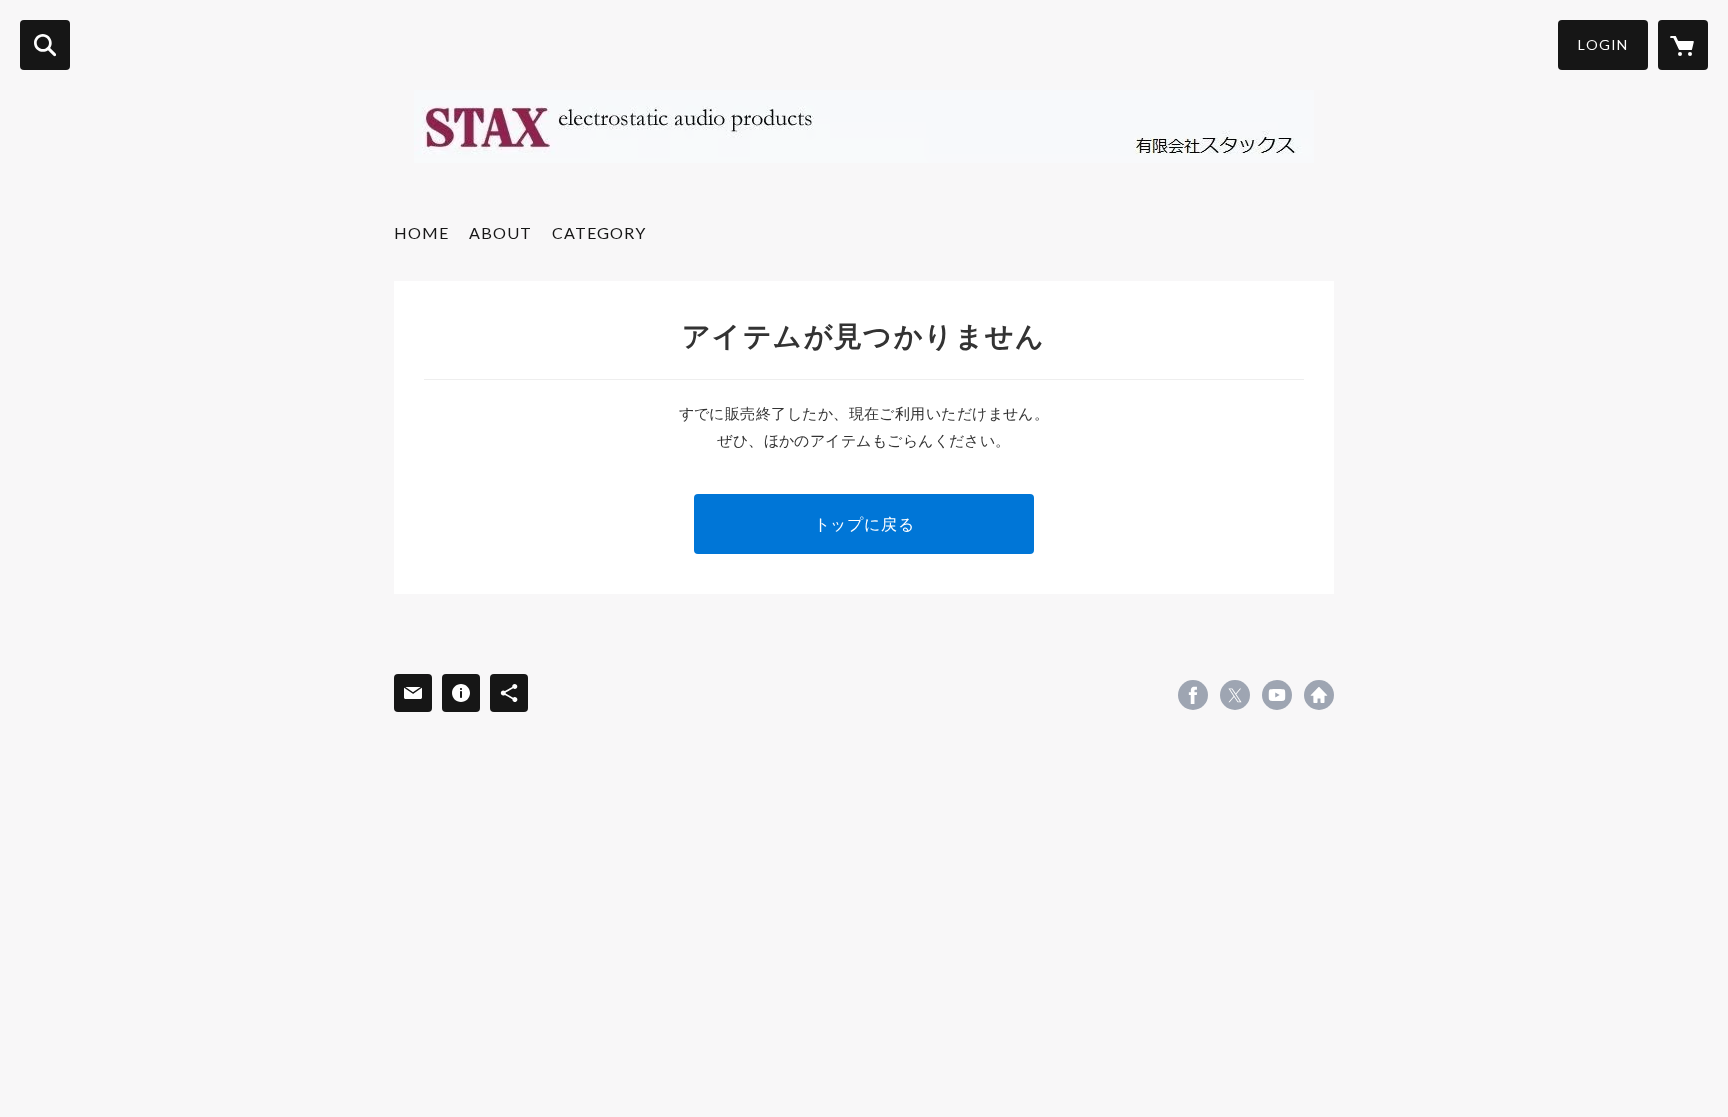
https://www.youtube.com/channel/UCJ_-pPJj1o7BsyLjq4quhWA (1277, 695)
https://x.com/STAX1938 (1235, 695)
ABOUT (500, 232)
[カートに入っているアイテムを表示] (1683, 45)
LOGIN (1603, 44)
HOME (421, 232)
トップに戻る (864, 523)
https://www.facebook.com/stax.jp (1193, 695)
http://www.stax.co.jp (1319, 695)
